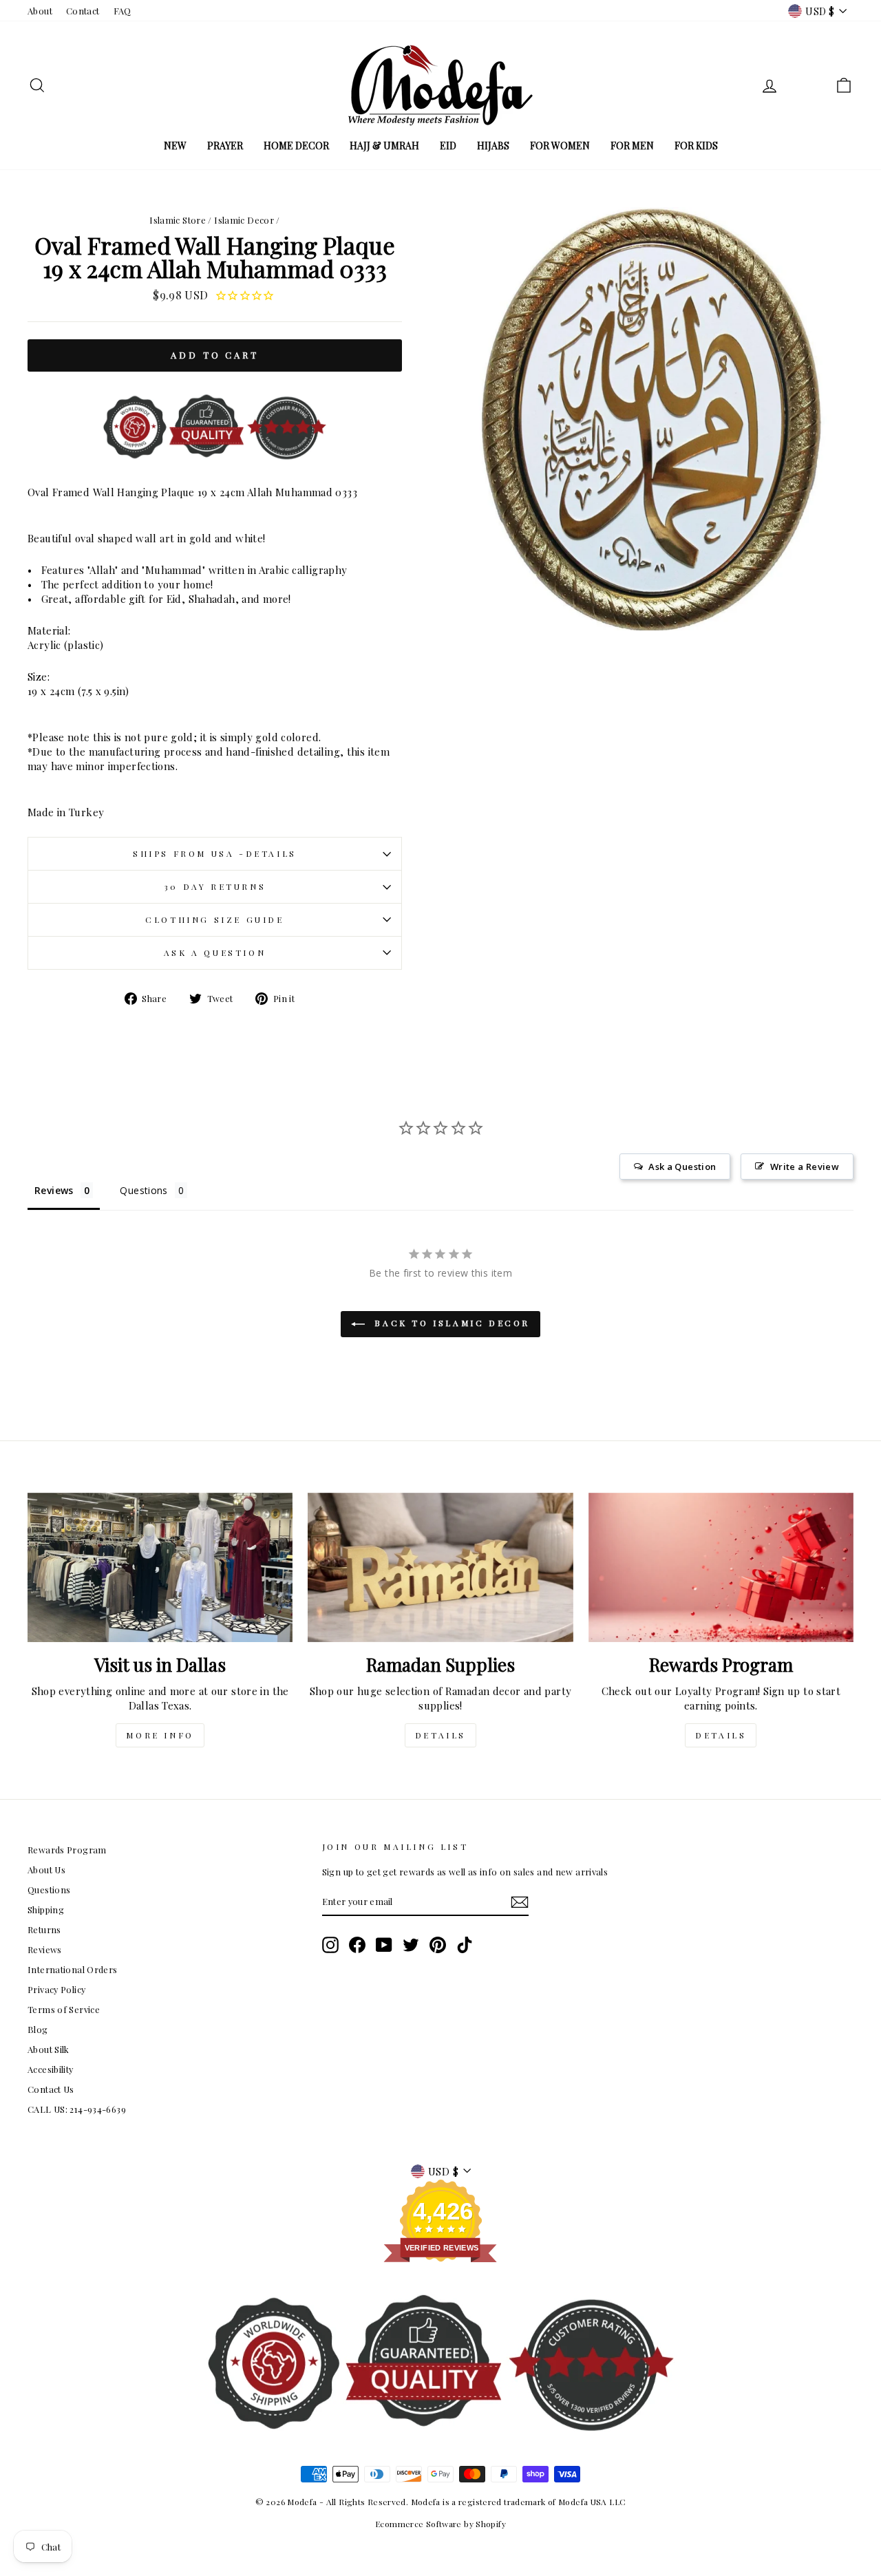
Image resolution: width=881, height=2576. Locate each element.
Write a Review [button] (805, 1167)
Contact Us (51, 2089)
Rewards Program (67, 1850)
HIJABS (493, 146)
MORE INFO (160, 1735)
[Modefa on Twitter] (411, 1945)
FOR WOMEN (560, 146)
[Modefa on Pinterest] (438, 1945)
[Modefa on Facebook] (357, 1945)
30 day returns (215, 886)
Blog (38, 2029)
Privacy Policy (56, 1989)
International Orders (73, 1969)
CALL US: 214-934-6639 (77, 2109)
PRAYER (225, 146)
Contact (83, 11)
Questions (49, 1890)
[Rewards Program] (721, 1567)
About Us (46, 1870)
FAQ (123, 11)
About (40, 11)
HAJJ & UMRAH (384, 146)
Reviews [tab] (54, 1190)
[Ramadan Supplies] (440, 1567)
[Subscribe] (520, 1902)
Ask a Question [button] (682, 1167)
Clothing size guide (214, 919)
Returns (44, 1929)
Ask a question (215, 952)
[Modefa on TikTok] (465, 1945)
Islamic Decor (244, 220)
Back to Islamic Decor (450, 1323)
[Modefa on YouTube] (384, 1945)
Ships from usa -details (215, 853)
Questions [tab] (144, 1190)
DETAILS (440, 1735)
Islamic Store (178, 220)
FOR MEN (632, 146)
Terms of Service (64, 2009)
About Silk (49, 2049)
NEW (175, 146)
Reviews (45, 1949)
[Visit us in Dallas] (160, 1567)
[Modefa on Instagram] (330, 1945)
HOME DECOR (296, 146)
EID (448, 146)
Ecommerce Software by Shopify (440, 2524)
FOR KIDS (696, 146)
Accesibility (51, 2069)
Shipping (46, 1909)
